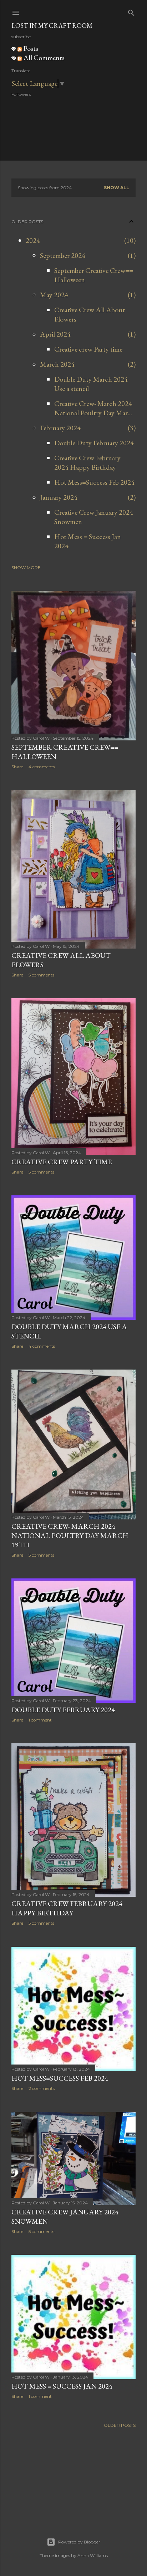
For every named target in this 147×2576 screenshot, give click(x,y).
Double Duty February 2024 (94, 443)
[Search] (131, 11)
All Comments (43, 58)
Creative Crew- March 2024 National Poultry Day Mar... (93, 408)
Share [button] (17, 767)
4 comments (42, 767)
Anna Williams (93, 2555)
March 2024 (57, 364)
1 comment (40, 1720)
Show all (116, 188)
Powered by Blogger (79, 2542)
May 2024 (54, 295)
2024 (33, 240)
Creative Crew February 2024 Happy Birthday (87, 462)
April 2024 (55, 334)
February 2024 (60, 428)
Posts (30, 48)
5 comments (41, 975)
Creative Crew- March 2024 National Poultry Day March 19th (70, 1536)
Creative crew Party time (88, 349)
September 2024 (63, 255)
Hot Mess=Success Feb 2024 (94, 482)
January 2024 (59, 497)
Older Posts (120, 2425)
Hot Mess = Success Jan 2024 (62, 2386)
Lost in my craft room (52, 26)
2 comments (42, 2088)
